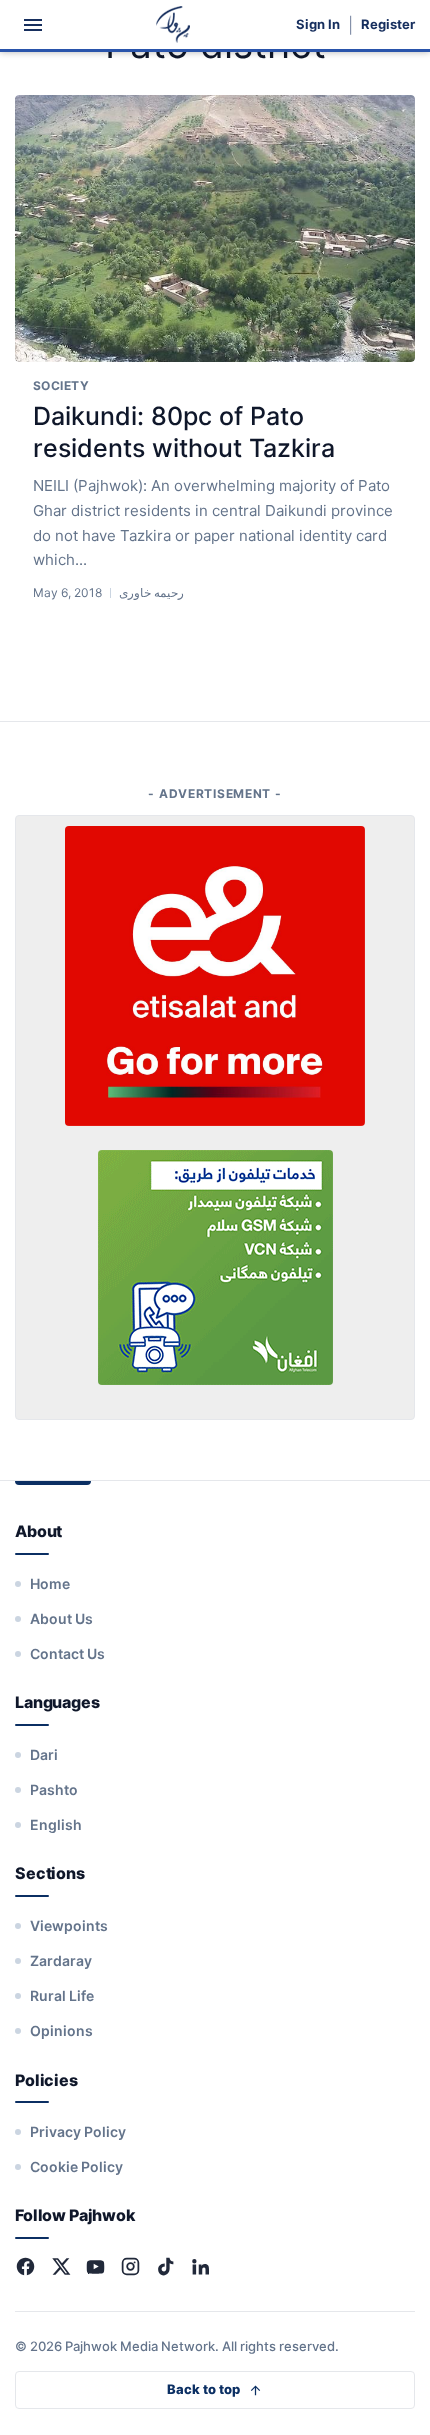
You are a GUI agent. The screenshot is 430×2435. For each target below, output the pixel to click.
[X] (60, 2266)
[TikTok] (165, 2266)
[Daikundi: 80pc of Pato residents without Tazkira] (215, 229)
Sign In (318, 24)
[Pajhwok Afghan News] (173, 24)
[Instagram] (130, 2266)
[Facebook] (25, 2266)
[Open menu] (33, 25)
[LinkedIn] (200, 2266)
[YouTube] (95, 2266)
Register (388, 24)
